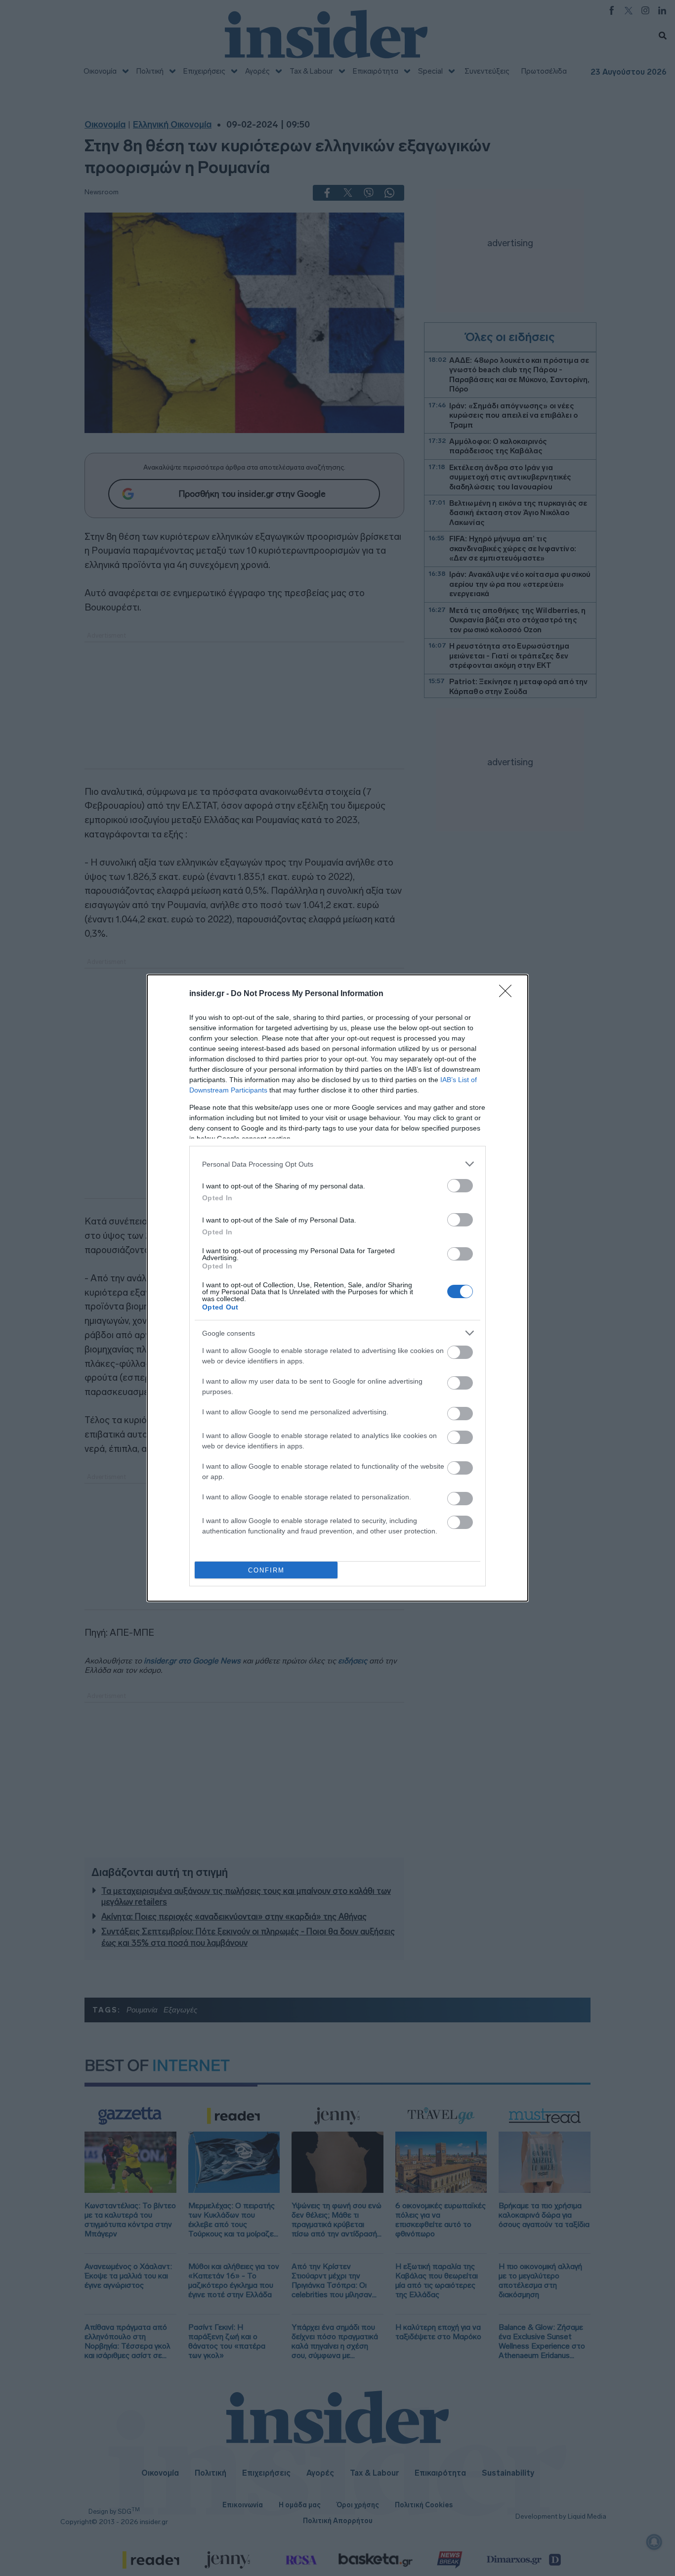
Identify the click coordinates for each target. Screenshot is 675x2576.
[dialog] (337, 1288)
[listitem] (337, 1164)
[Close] (508, 994)
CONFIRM (266, 1570)
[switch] (460, 1186)
